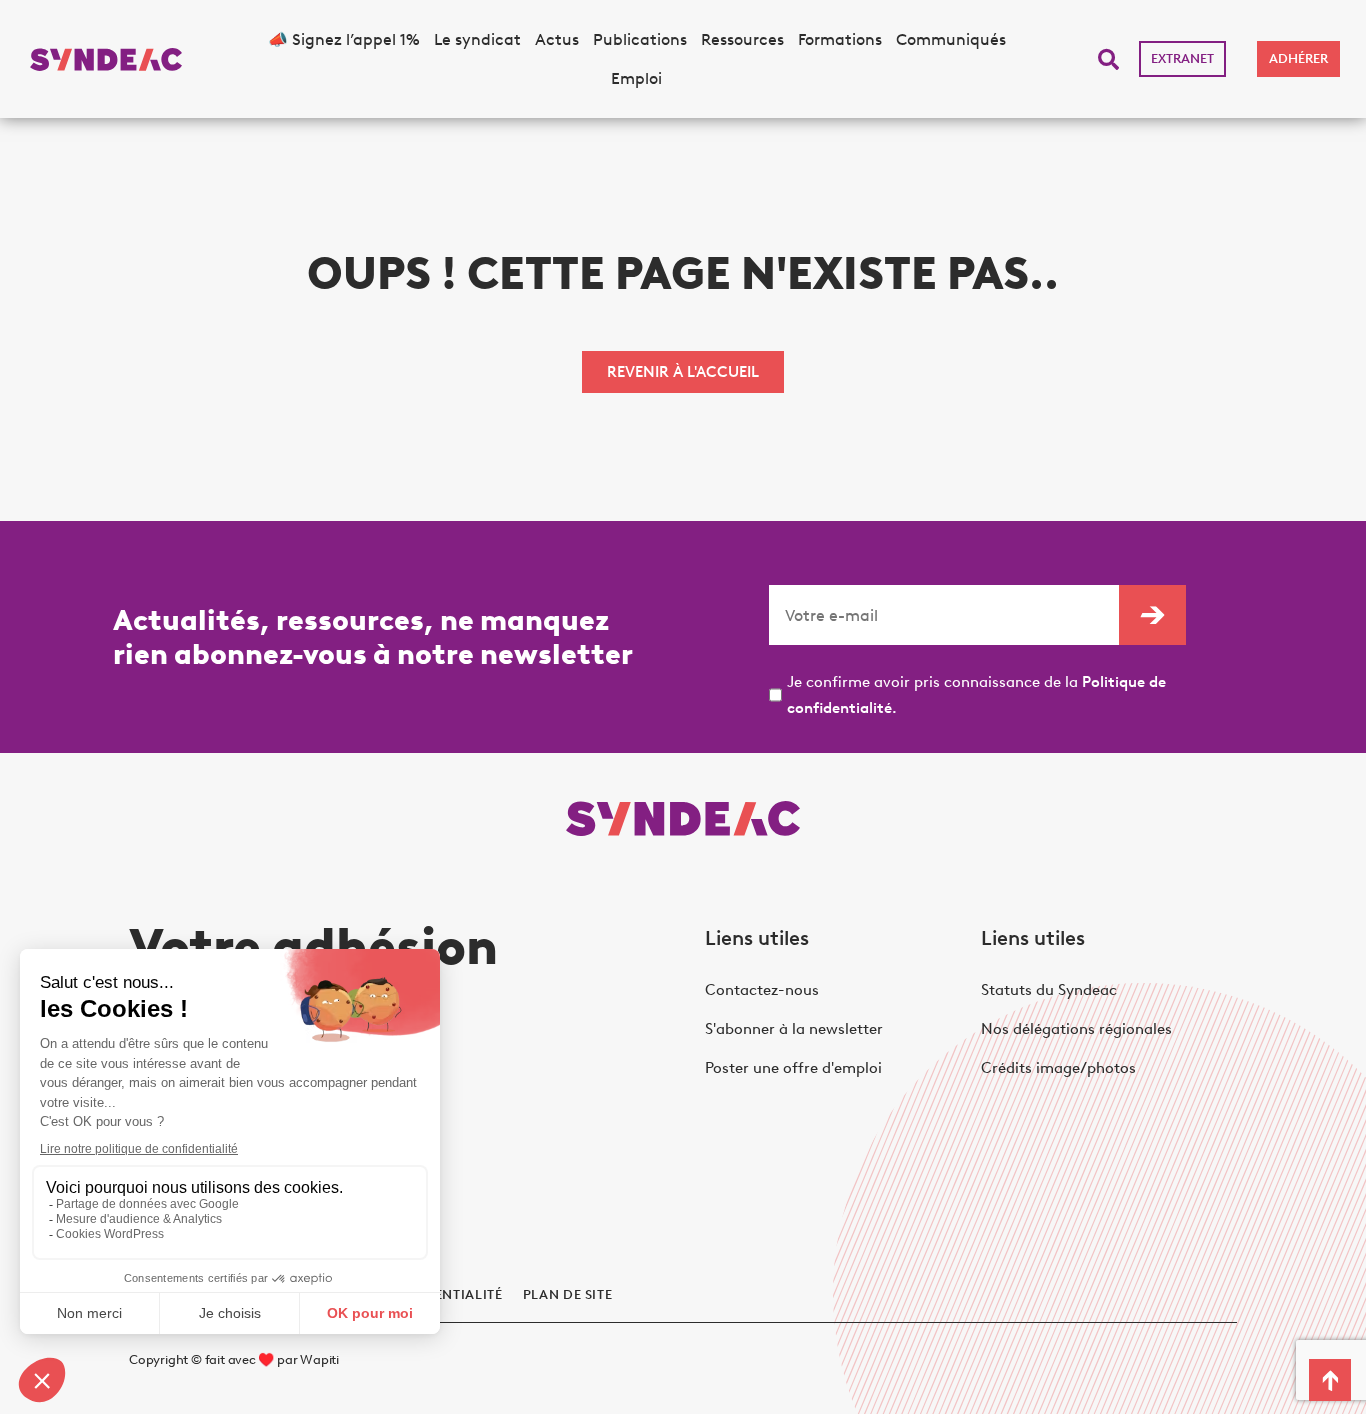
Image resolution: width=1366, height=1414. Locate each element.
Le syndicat (477, 39)
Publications (640, 39)
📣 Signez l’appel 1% (344, 39)
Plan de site (568, 1294)
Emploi (636, 78)
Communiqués (951, 39)
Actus (557, 39)
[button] (1108, 59)
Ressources (742, 39)
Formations (840, 39)
